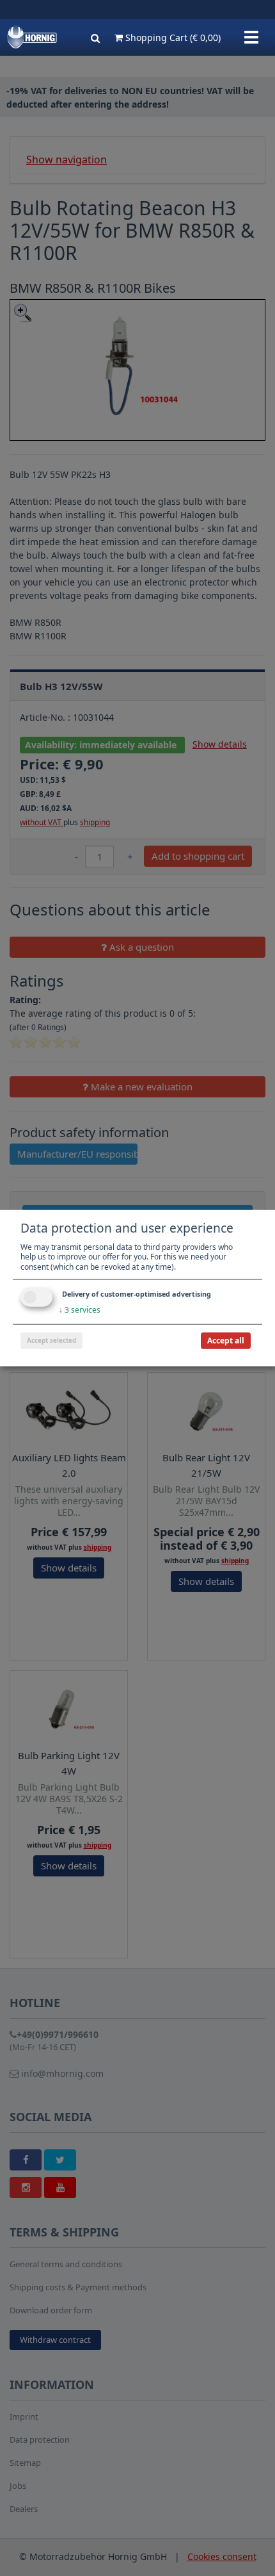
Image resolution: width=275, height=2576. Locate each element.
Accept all (226, 1341)
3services (80, 1310)
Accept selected (51, 1340)
